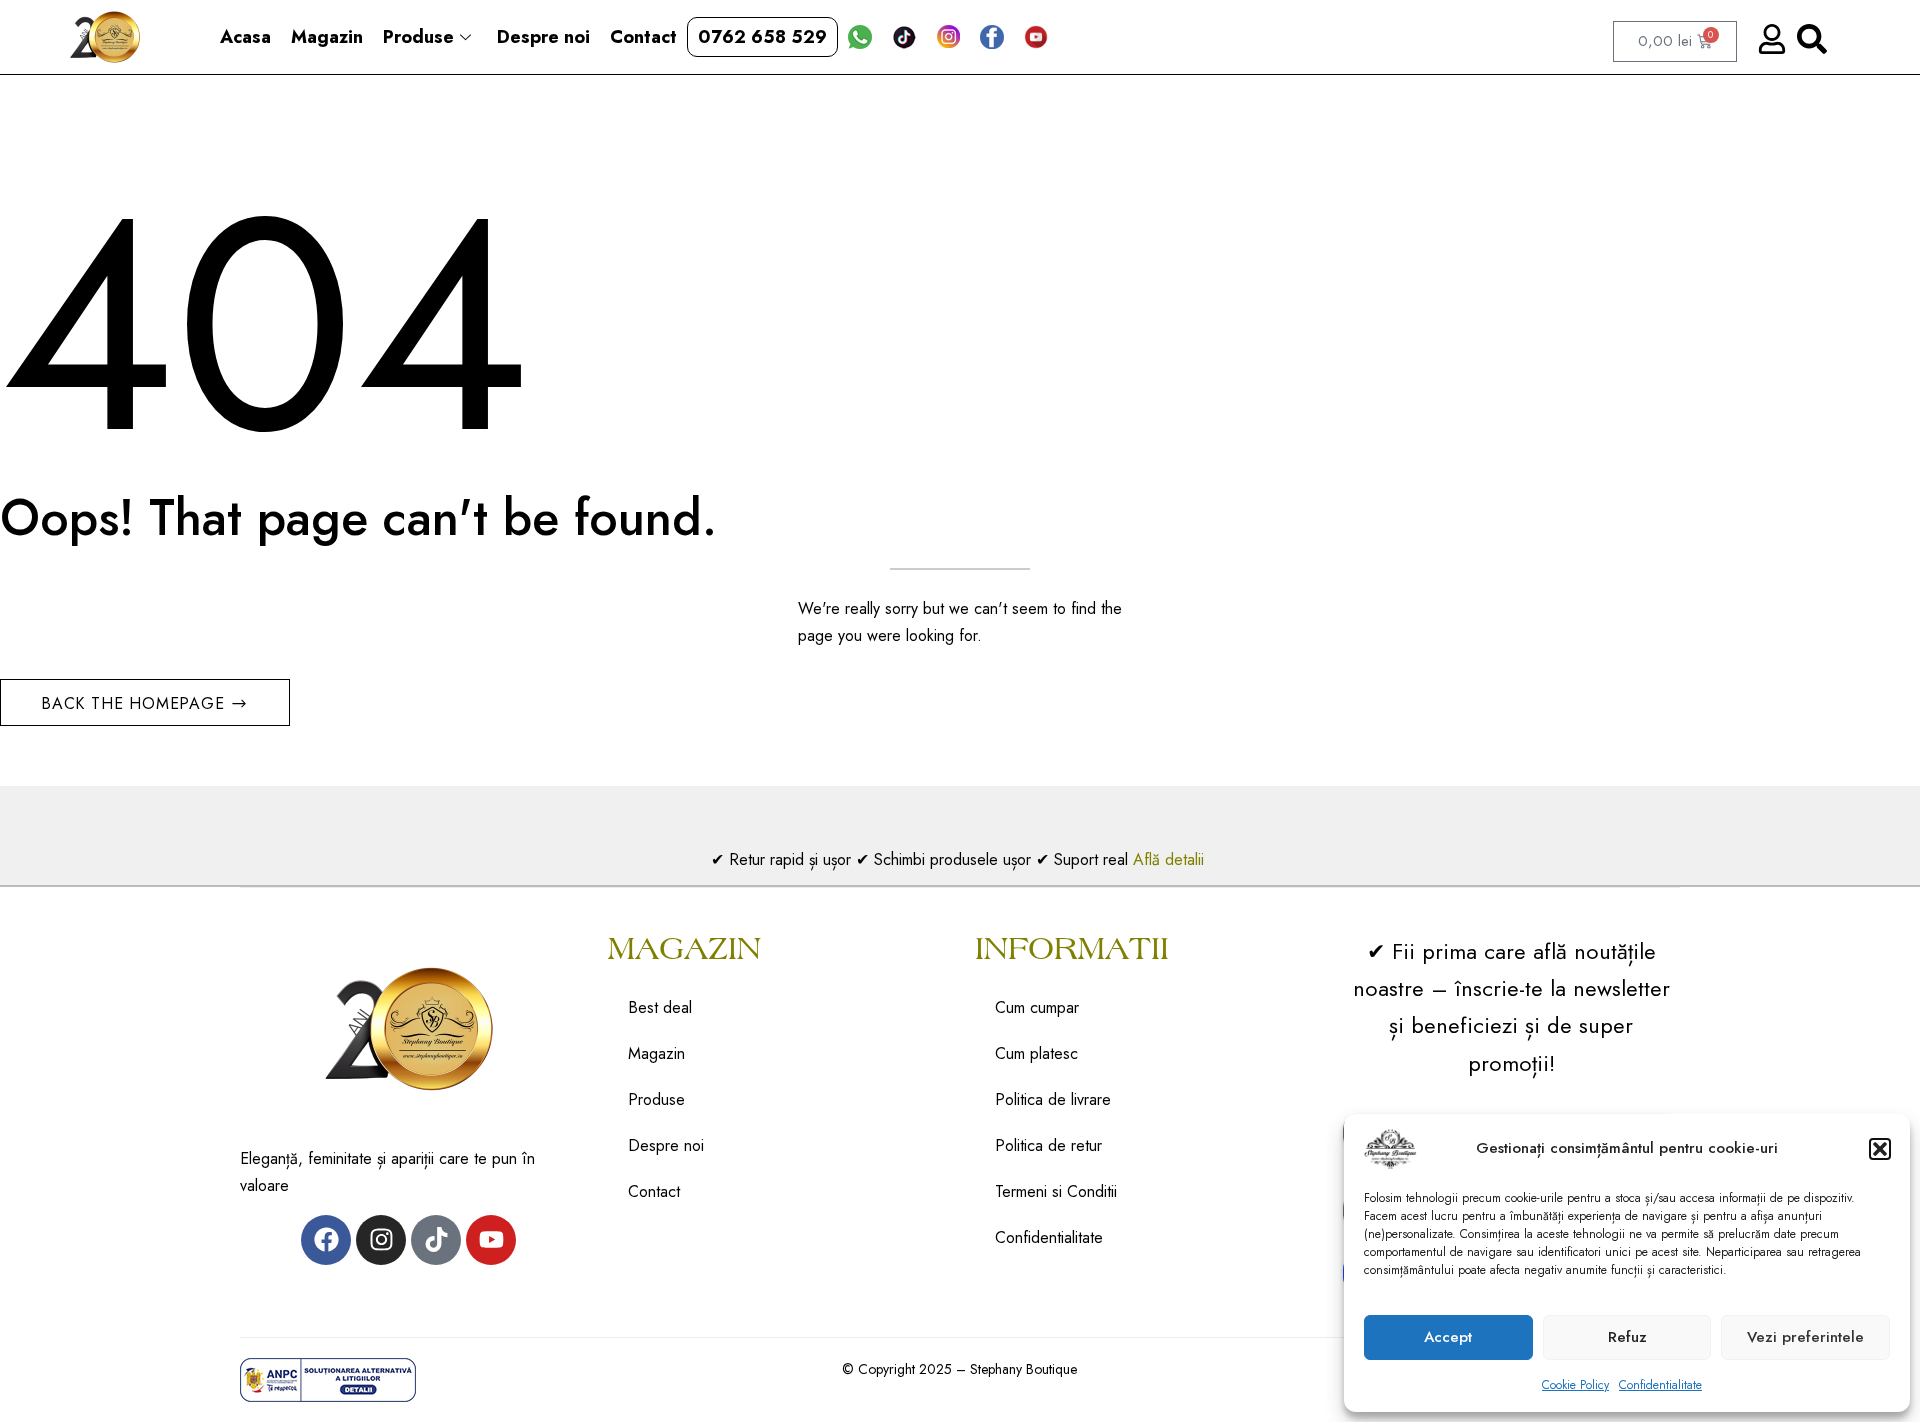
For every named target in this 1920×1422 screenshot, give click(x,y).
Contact (643, 37)
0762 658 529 (762, 37)
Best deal (660, 1007)
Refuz (1627, 1337)
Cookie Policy (1575, 1385)
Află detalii (1171, 859)
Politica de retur (1048, 1145)
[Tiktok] (436, 1240)
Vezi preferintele (1805, 1337)
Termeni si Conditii (1056, 1191)
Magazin (327, 37)
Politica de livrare (1053, 1099)
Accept (1448, 1337)
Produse (418, 37)
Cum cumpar (1037, 1007)
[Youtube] (491, 1240)
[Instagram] (381, 1240)
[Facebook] (326, 1240)
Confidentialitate (1660, 1385)
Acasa (245, 37)
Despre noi (543, 37)
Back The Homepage (135, 703)
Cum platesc (1036, 1053)
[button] (1880, 1149)
